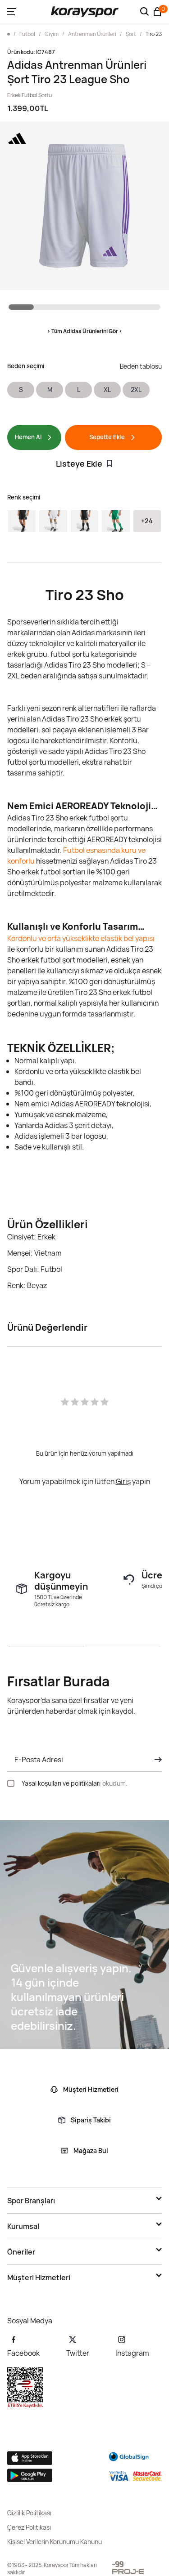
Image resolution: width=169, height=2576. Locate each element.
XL (107, 390)
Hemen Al (28, 437)
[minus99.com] (118, 2564)
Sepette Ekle (107, 437)
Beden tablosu (141, 366)
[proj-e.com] (128, 2572)
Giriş (123, 1481)
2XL (136, 390)
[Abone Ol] (155, 1760)
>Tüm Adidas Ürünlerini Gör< (85, 331)
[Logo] (85, 12)
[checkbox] (11, 1783)
